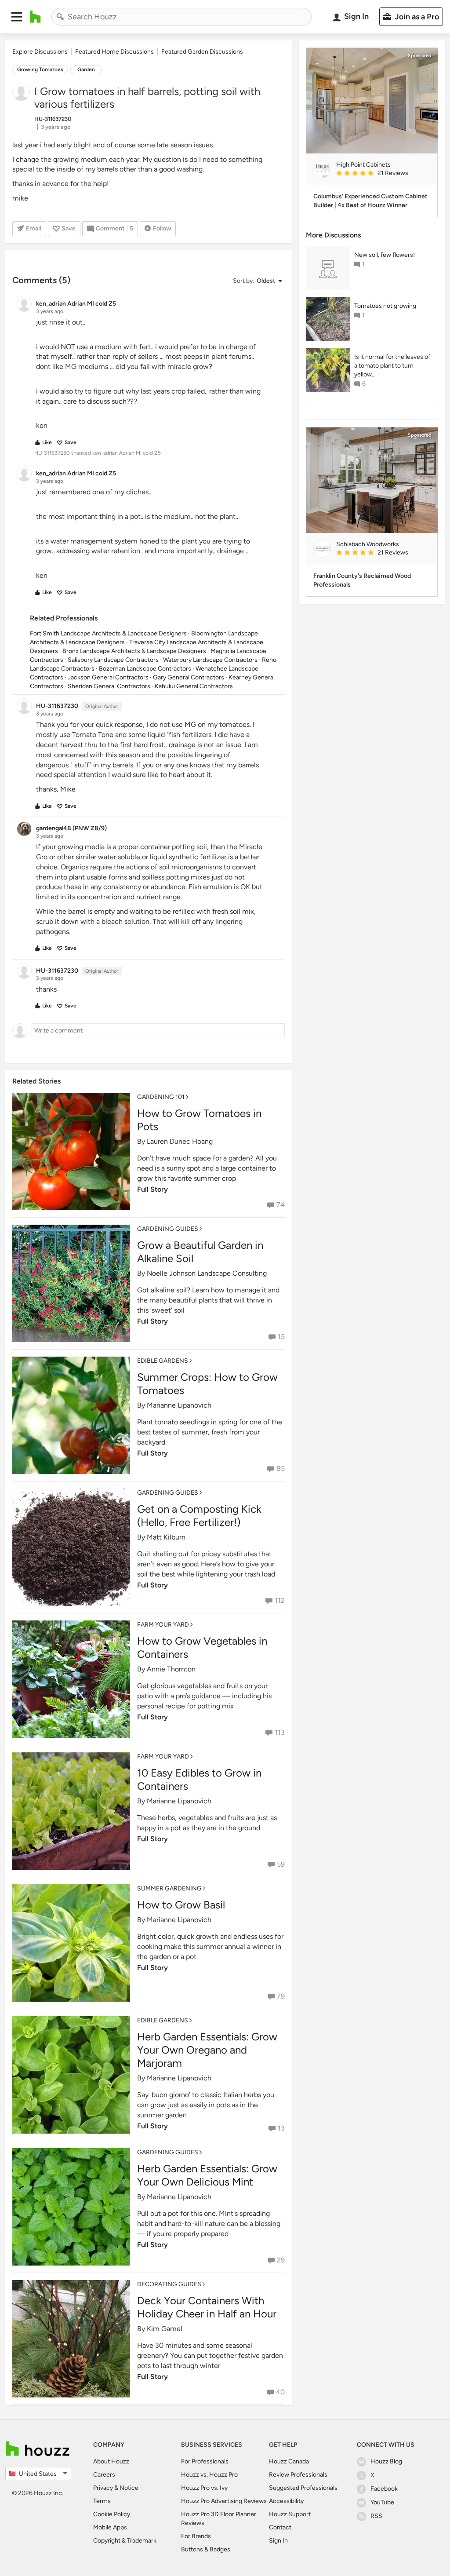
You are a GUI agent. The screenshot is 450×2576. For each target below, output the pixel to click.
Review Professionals (298, 2475)
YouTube (382, 2502)
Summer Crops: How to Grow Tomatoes (207, 1384)
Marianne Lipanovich (179, 1405)
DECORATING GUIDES (169, 2284)
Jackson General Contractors (108, 677)
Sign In (278, 2541)
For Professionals (205, 2461)
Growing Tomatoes (40, 69)
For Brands (196, 2536)
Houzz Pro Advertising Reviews (224, 2501)
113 (280, 1732)
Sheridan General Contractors (109, 686)
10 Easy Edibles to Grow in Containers (199, 1779)
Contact (280, 2527)
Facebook (384, 2489)
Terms (102, 2501)
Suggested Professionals (303, 2488)
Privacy (103, 2488)
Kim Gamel (165, 2329)
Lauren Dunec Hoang (180, 1141)
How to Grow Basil (181, 1905)
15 (281, 1337)
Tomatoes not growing (385, 306)
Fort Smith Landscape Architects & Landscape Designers (108, 633)
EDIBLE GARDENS (163, 1361)
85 (281, 1469)
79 (281, 1996)
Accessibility (286, 2501)
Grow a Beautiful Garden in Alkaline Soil (200, 1252)
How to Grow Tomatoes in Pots (199, 1120)
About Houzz (111, 2461)
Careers (104, 2475)
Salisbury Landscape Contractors (113, 660)
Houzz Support (290, 2514)
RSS (376, 2516)
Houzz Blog (386, 2461)
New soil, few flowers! (385, 255)
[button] (17, 17)
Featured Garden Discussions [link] (202, 52)
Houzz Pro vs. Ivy (204, 2488)
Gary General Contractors (189, 677)
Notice (129, 2488)
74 (281, 1205)
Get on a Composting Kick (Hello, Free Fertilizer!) (199, 1516)
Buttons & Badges (206, 2549)
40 (280, 2392)
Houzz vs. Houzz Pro (209, 2475)
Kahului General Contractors (194, 686)
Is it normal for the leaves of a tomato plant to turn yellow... (392, 366)
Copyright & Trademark (125, 2541)
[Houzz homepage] (35, 17)
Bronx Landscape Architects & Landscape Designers (134, 651)
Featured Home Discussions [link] (114, 52)
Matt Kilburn (166, 1537)
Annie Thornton (171, 1669)
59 (281, 1864)
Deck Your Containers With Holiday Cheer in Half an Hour (207, 2307)
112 (280, 1600)
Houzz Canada (289, 2461)
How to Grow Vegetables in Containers (202, 1647)
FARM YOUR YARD (163, 1625)
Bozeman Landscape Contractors (145, 669)
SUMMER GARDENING (169, 1888)
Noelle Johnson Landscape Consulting (207, 1273)
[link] (383, 174)
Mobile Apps (110, 2527)
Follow (162, 228)
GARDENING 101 (161, 1097)
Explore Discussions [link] (40, 52)
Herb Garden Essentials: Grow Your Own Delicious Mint (207, 2175)
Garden (86, 69)
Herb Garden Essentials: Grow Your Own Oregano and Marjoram (207, 2050)
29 (281, 2260)
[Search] (60, 17)
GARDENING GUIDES (168, 1229)
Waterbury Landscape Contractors (210, 660)
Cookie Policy (112, 2514)
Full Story (152, 1189)
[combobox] (181, 17)
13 (281, 2128)
